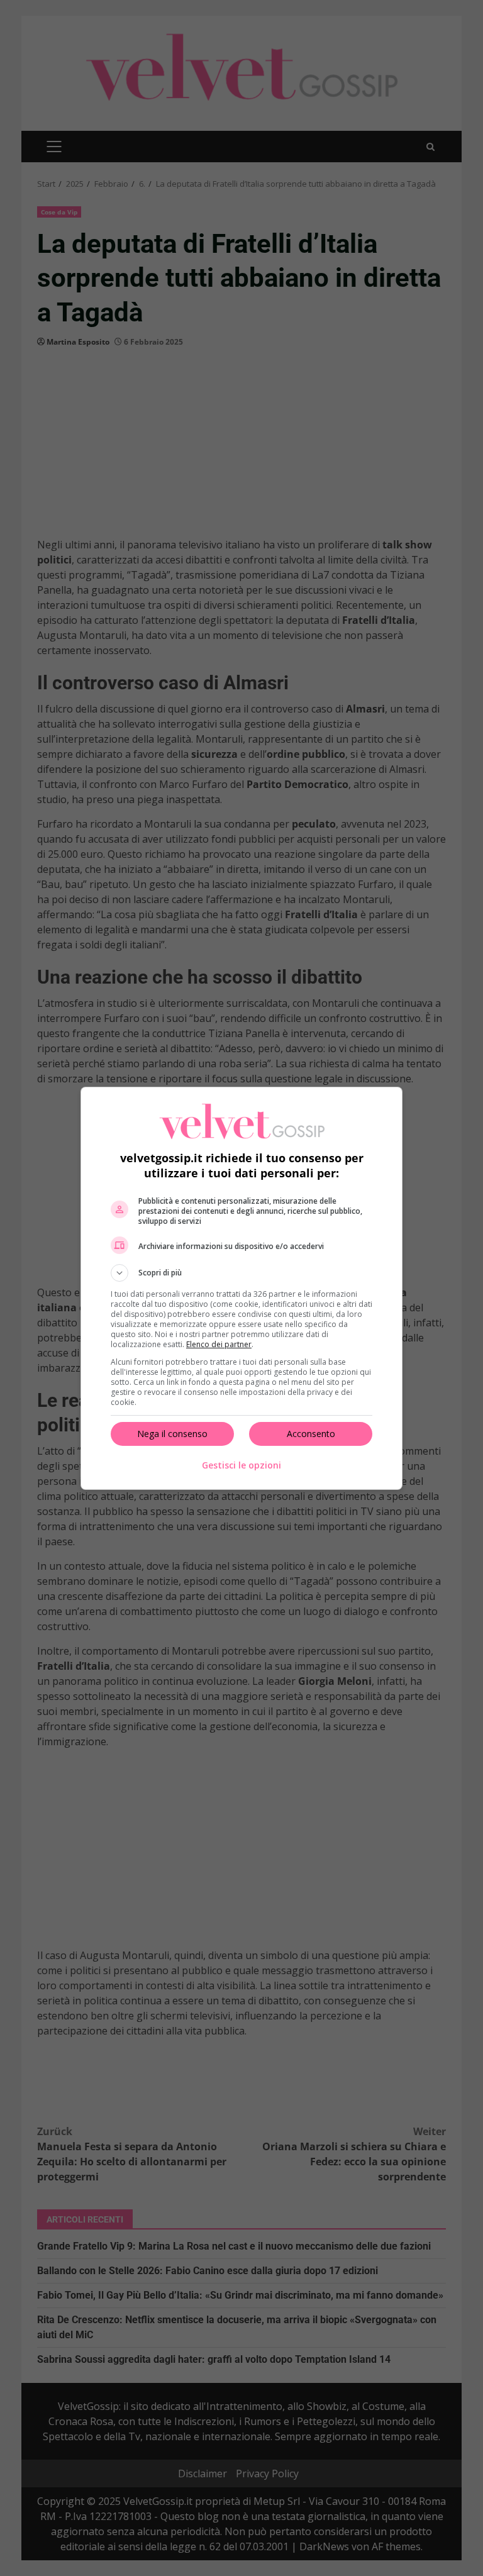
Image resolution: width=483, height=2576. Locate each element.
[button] (241, 1273)
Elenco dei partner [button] (219, 1344)
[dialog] (241, 1288)
